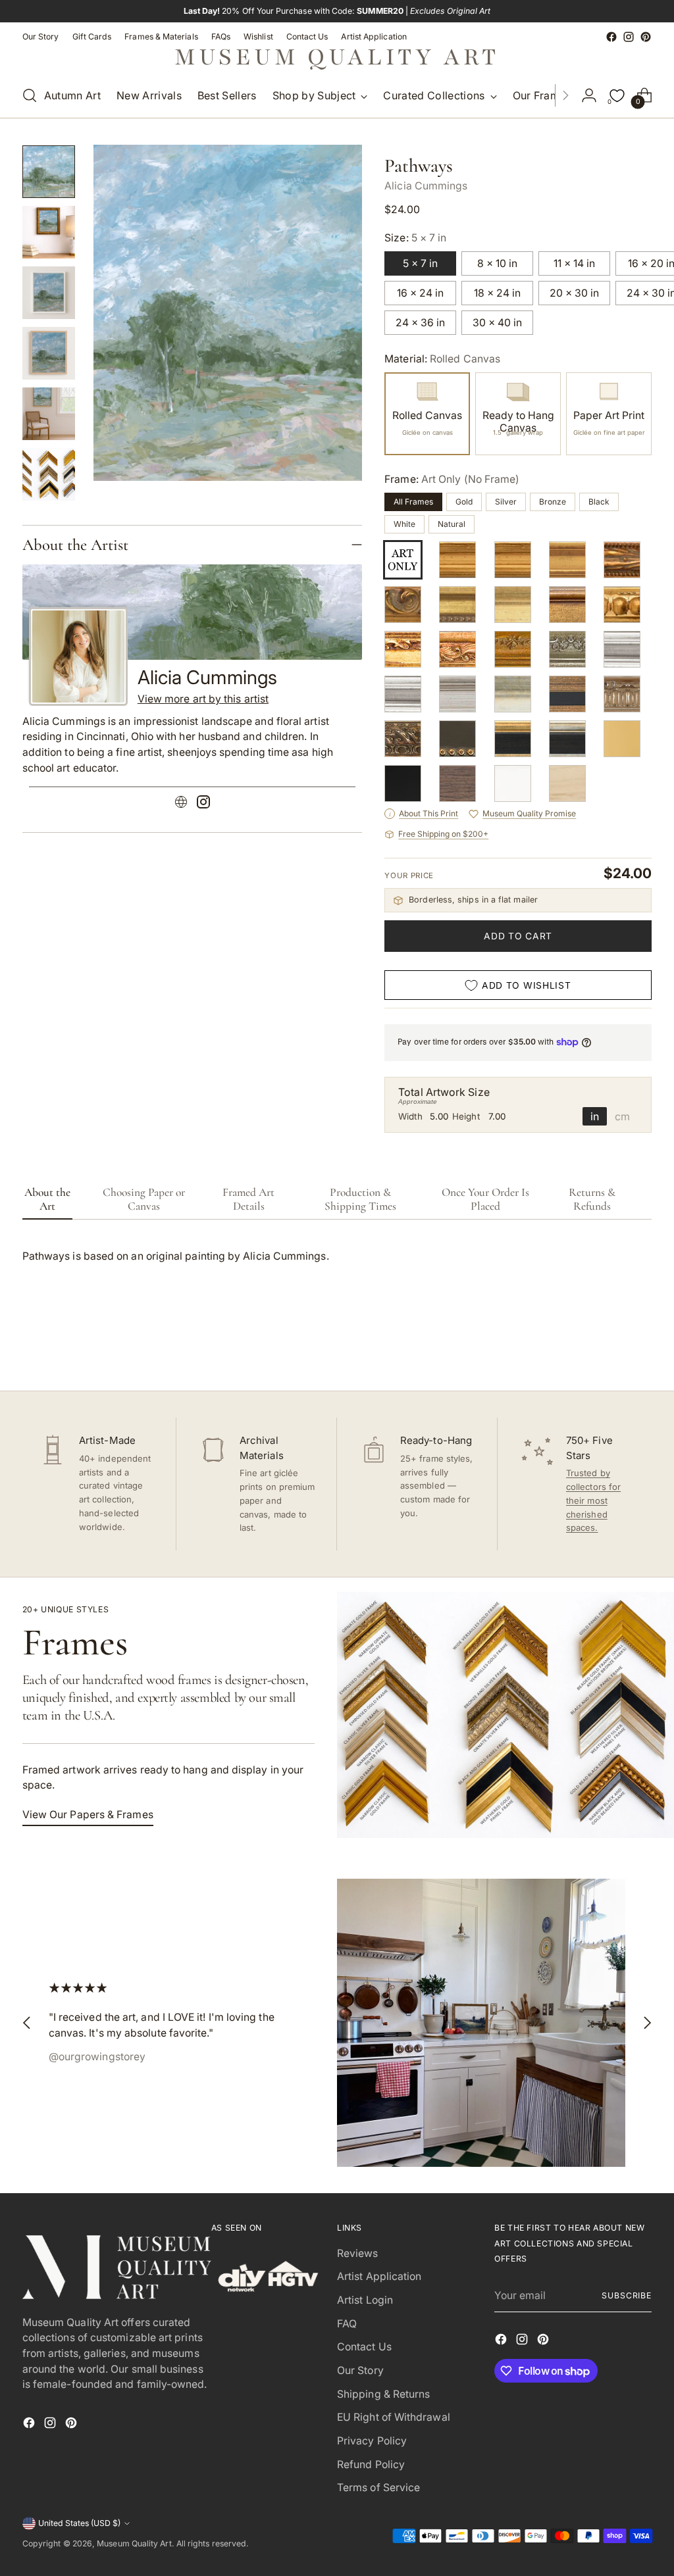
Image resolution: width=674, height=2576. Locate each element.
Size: (415, 238)
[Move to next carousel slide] (640, 1345)
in (595, 1116)
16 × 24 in (420, 293)
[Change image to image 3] (49, 293)
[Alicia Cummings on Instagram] (203, 804)
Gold (464, 502)
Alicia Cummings (426, 186)
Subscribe (627, 2295)
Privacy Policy (372, 2441)
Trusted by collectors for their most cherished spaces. (593, 1500)
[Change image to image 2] (49, 232)
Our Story (360, 2370)
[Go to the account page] (589, 95)
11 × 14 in (574, 263)
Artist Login (365, 2300)
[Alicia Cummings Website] (181, 804)
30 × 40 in (497, 323)
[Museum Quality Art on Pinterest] (646, 37)
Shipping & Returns (383, 2394)
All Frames (413, 502)
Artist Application (379, 2276)
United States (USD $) (79, 2523)
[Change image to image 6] (49, 474)
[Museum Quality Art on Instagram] (629, 37)
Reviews (358, 2253)
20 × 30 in (574, 293)
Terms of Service (378, 2488)
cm (622, 1116)
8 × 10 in (497, 263)
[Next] (565, 95)
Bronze (553, 502)
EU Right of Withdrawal (394, 2417)
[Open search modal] (30, 95)
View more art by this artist (203, 699)
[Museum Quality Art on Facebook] (611, 37)
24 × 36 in (420, 323)
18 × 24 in (497, 293)
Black (599, 502)
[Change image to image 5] (49, 414)
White (404, 524)
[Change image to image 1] (49, 172)
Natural (452, 524)
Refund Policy (371, 2465)
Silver (506, 502)
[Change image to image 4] (49, 353)
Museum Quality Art (134, 2543)
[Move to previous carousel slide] (610, 1346)
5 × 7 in (420, 263)
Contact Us (364, 2347)
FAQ (347, 2324)
